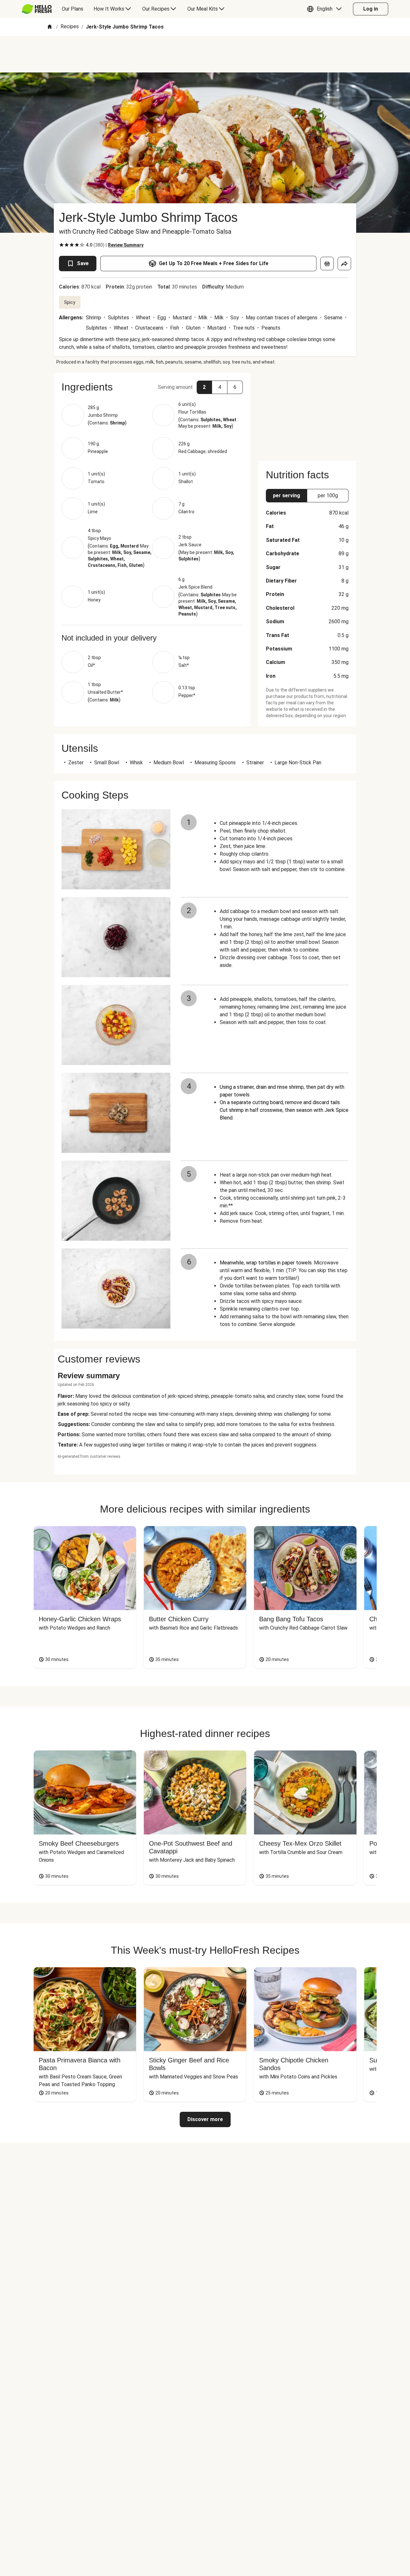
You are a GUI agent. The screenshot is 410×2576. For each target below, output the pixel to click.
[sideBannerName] (307, 413)
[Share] (344, 264)
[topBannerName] (205, 54)
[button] (326, 9)
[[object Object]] (327, 264)
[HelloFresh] (37, 9)
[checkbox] (61, 245)
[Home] (50, 27)
